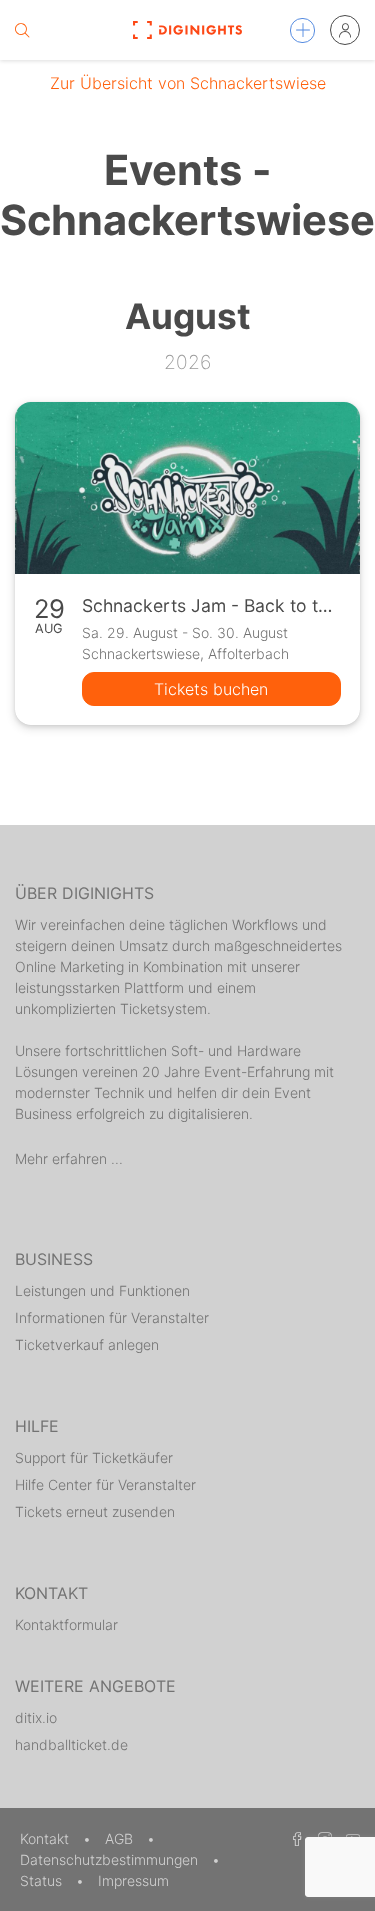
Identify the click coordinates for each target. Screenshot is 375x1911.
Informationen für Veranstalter (112, 1317)
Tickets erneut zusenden (95, 1511)
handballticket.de (71, 1744)
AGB (121, 1838)
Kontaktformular (66, 1624)
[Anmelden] (345, 30)
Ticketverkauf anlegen (87, 1344)
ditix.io (36, 1717)
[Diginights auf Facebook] (294, 1838)
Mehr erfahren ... (69, 1158)
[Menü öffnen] (302, 30)
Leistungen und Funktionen (102, 1290)
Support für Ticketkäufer (94, 1457)
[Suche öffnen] (22, 30)
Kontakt (46, 1838)
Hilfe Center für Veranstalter (105, 1484)
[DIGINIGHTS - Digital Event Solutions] (187, 30)
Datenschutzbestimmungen (111, 1859)
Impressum (133, 1880)
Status (43, 1880)
